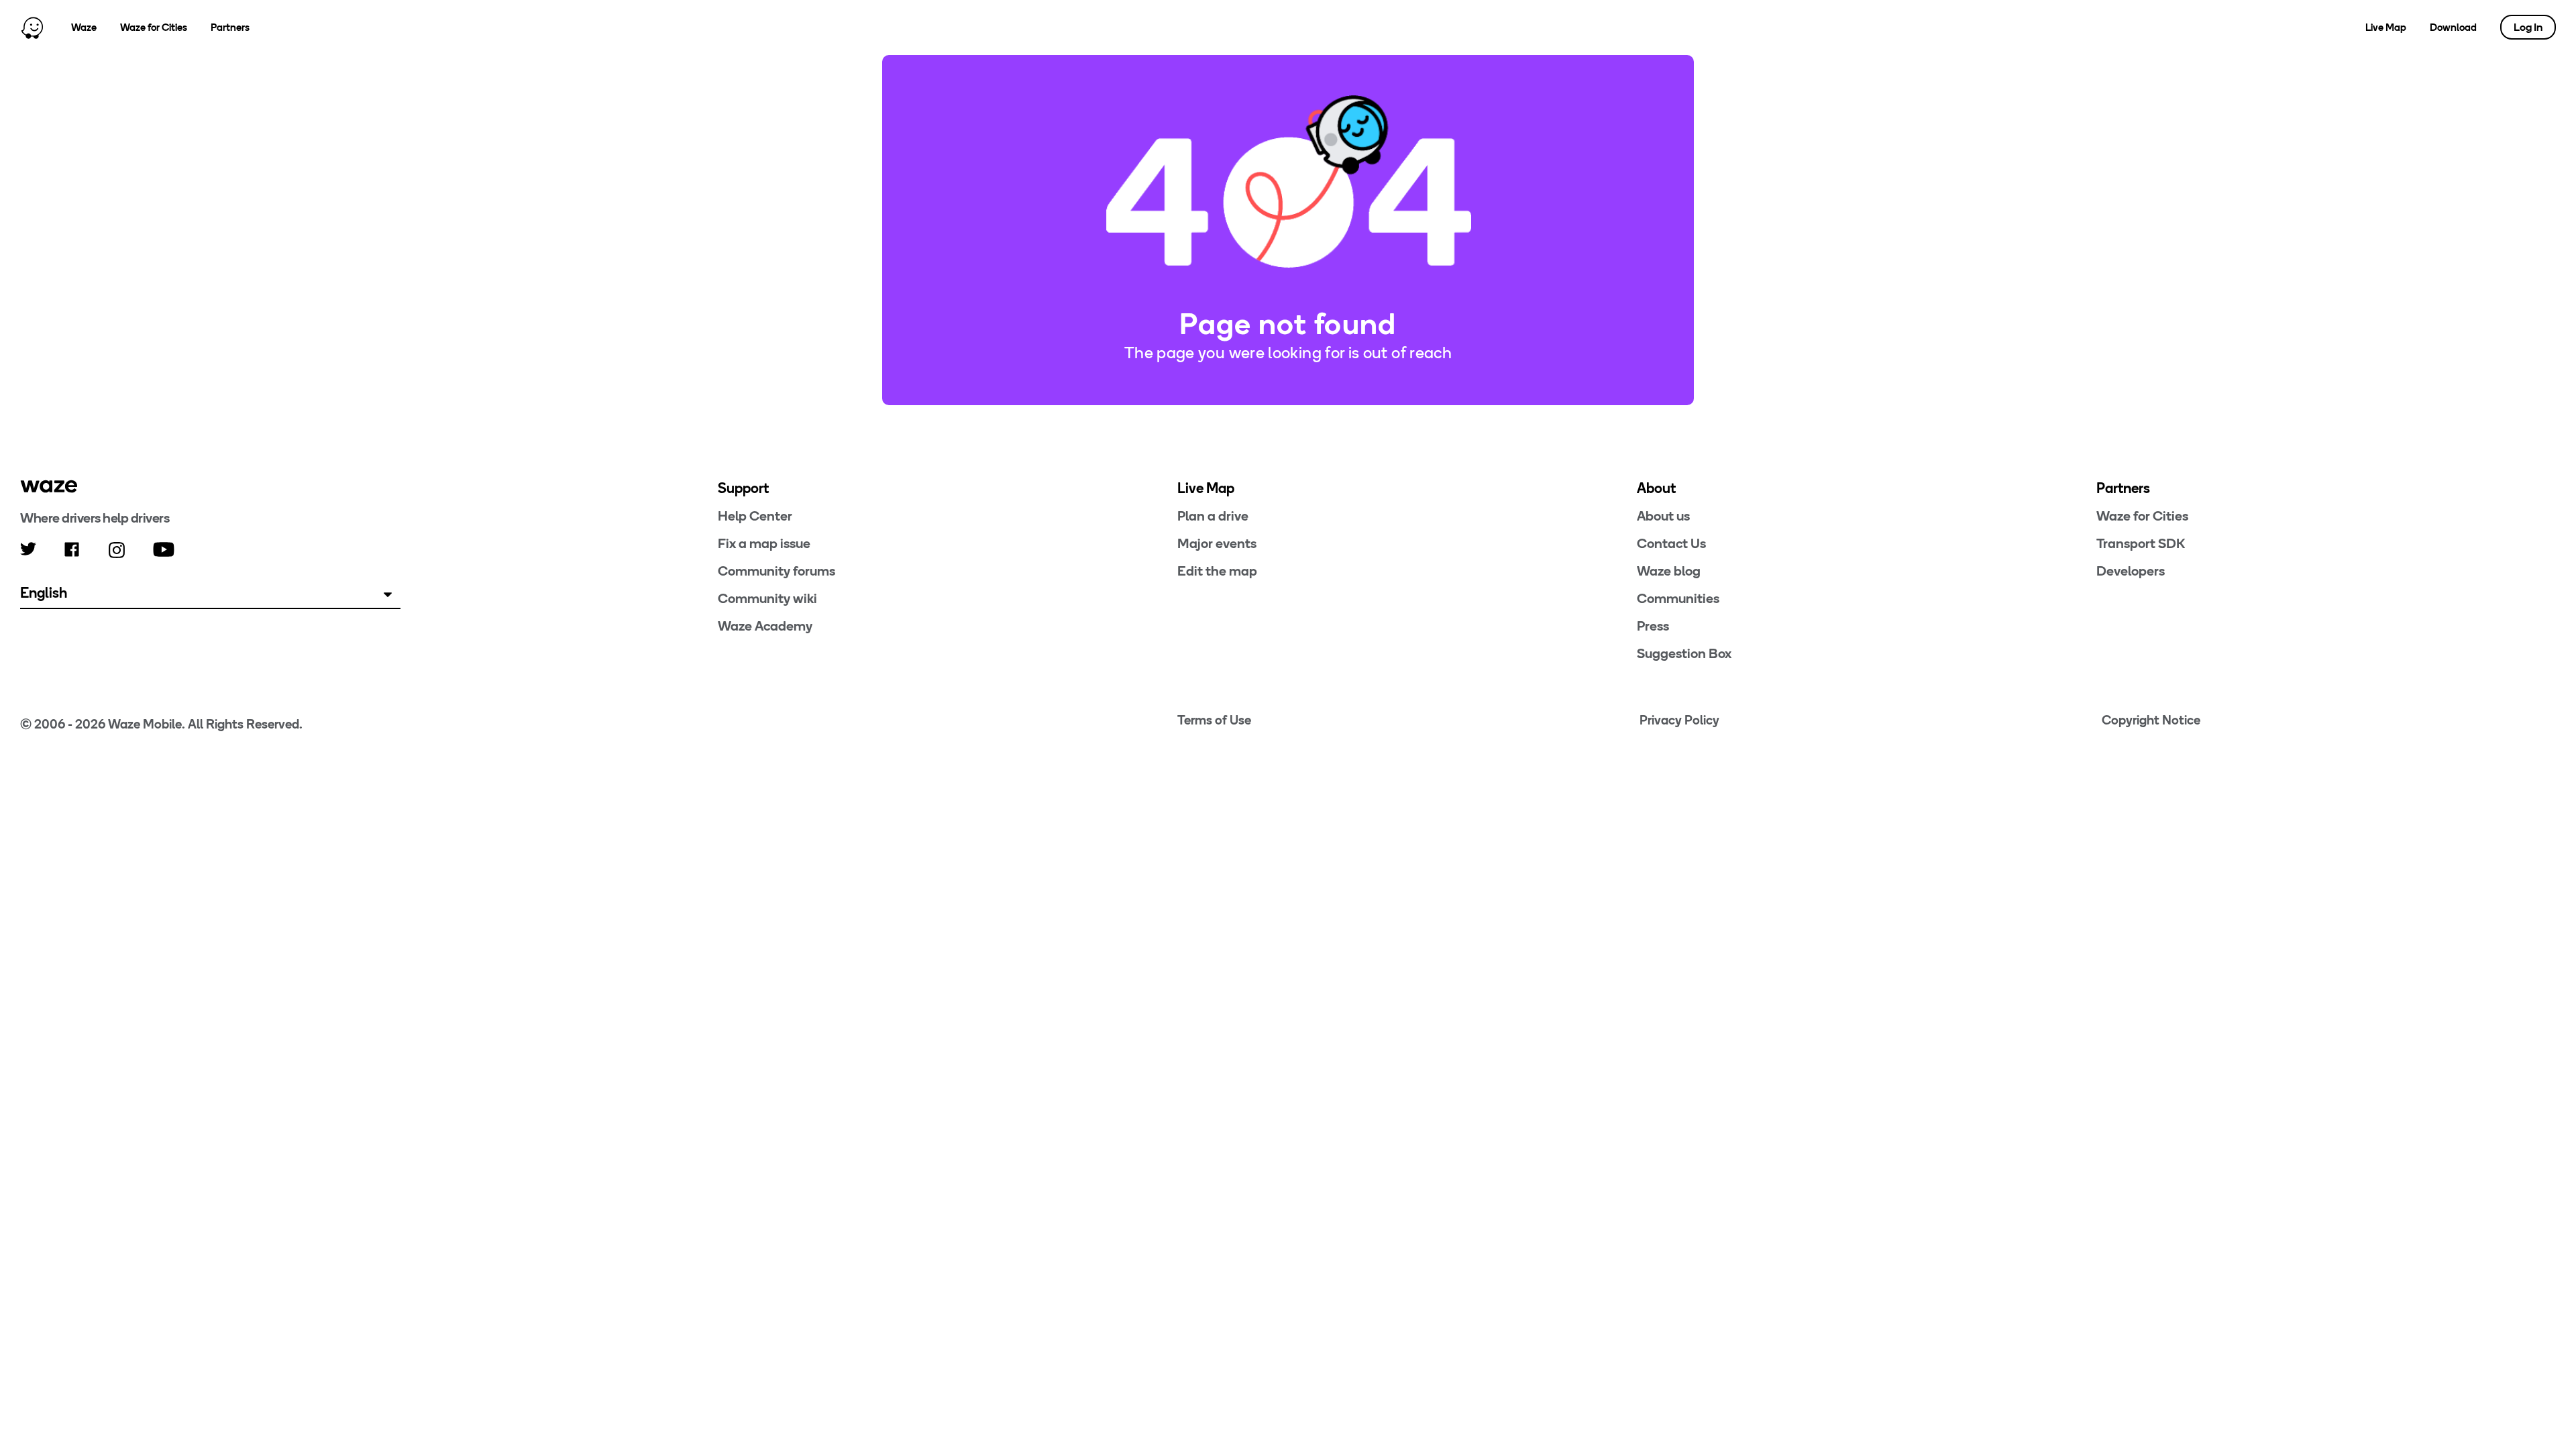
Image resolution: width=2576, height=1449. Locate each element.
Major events (1217, 543)
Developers (2131, 571)
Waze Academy (765, 626)
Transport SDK (2141, 543)
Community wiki (767, 598)
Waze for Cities (154, 28)
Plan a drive (1213, 516)
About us (1663, 516)
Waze (84, 28)
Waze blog (1669, 571)
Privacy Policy (1679, 720)
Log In (2528, 27)
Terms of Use (1214, 720)
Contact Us (1671, 543)
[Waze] (49, 486)
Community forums (776, 571)
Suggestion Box (1684, 653)
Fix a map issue (764, 543)
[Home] (32, 28)
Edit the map (1217, 571)
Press (1653, 626)
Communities (1678, 598)
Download (2453, 28)
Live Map (2386, 28)
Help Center (755, 516)
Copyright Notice (2151, 720)
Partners (230, 28)
